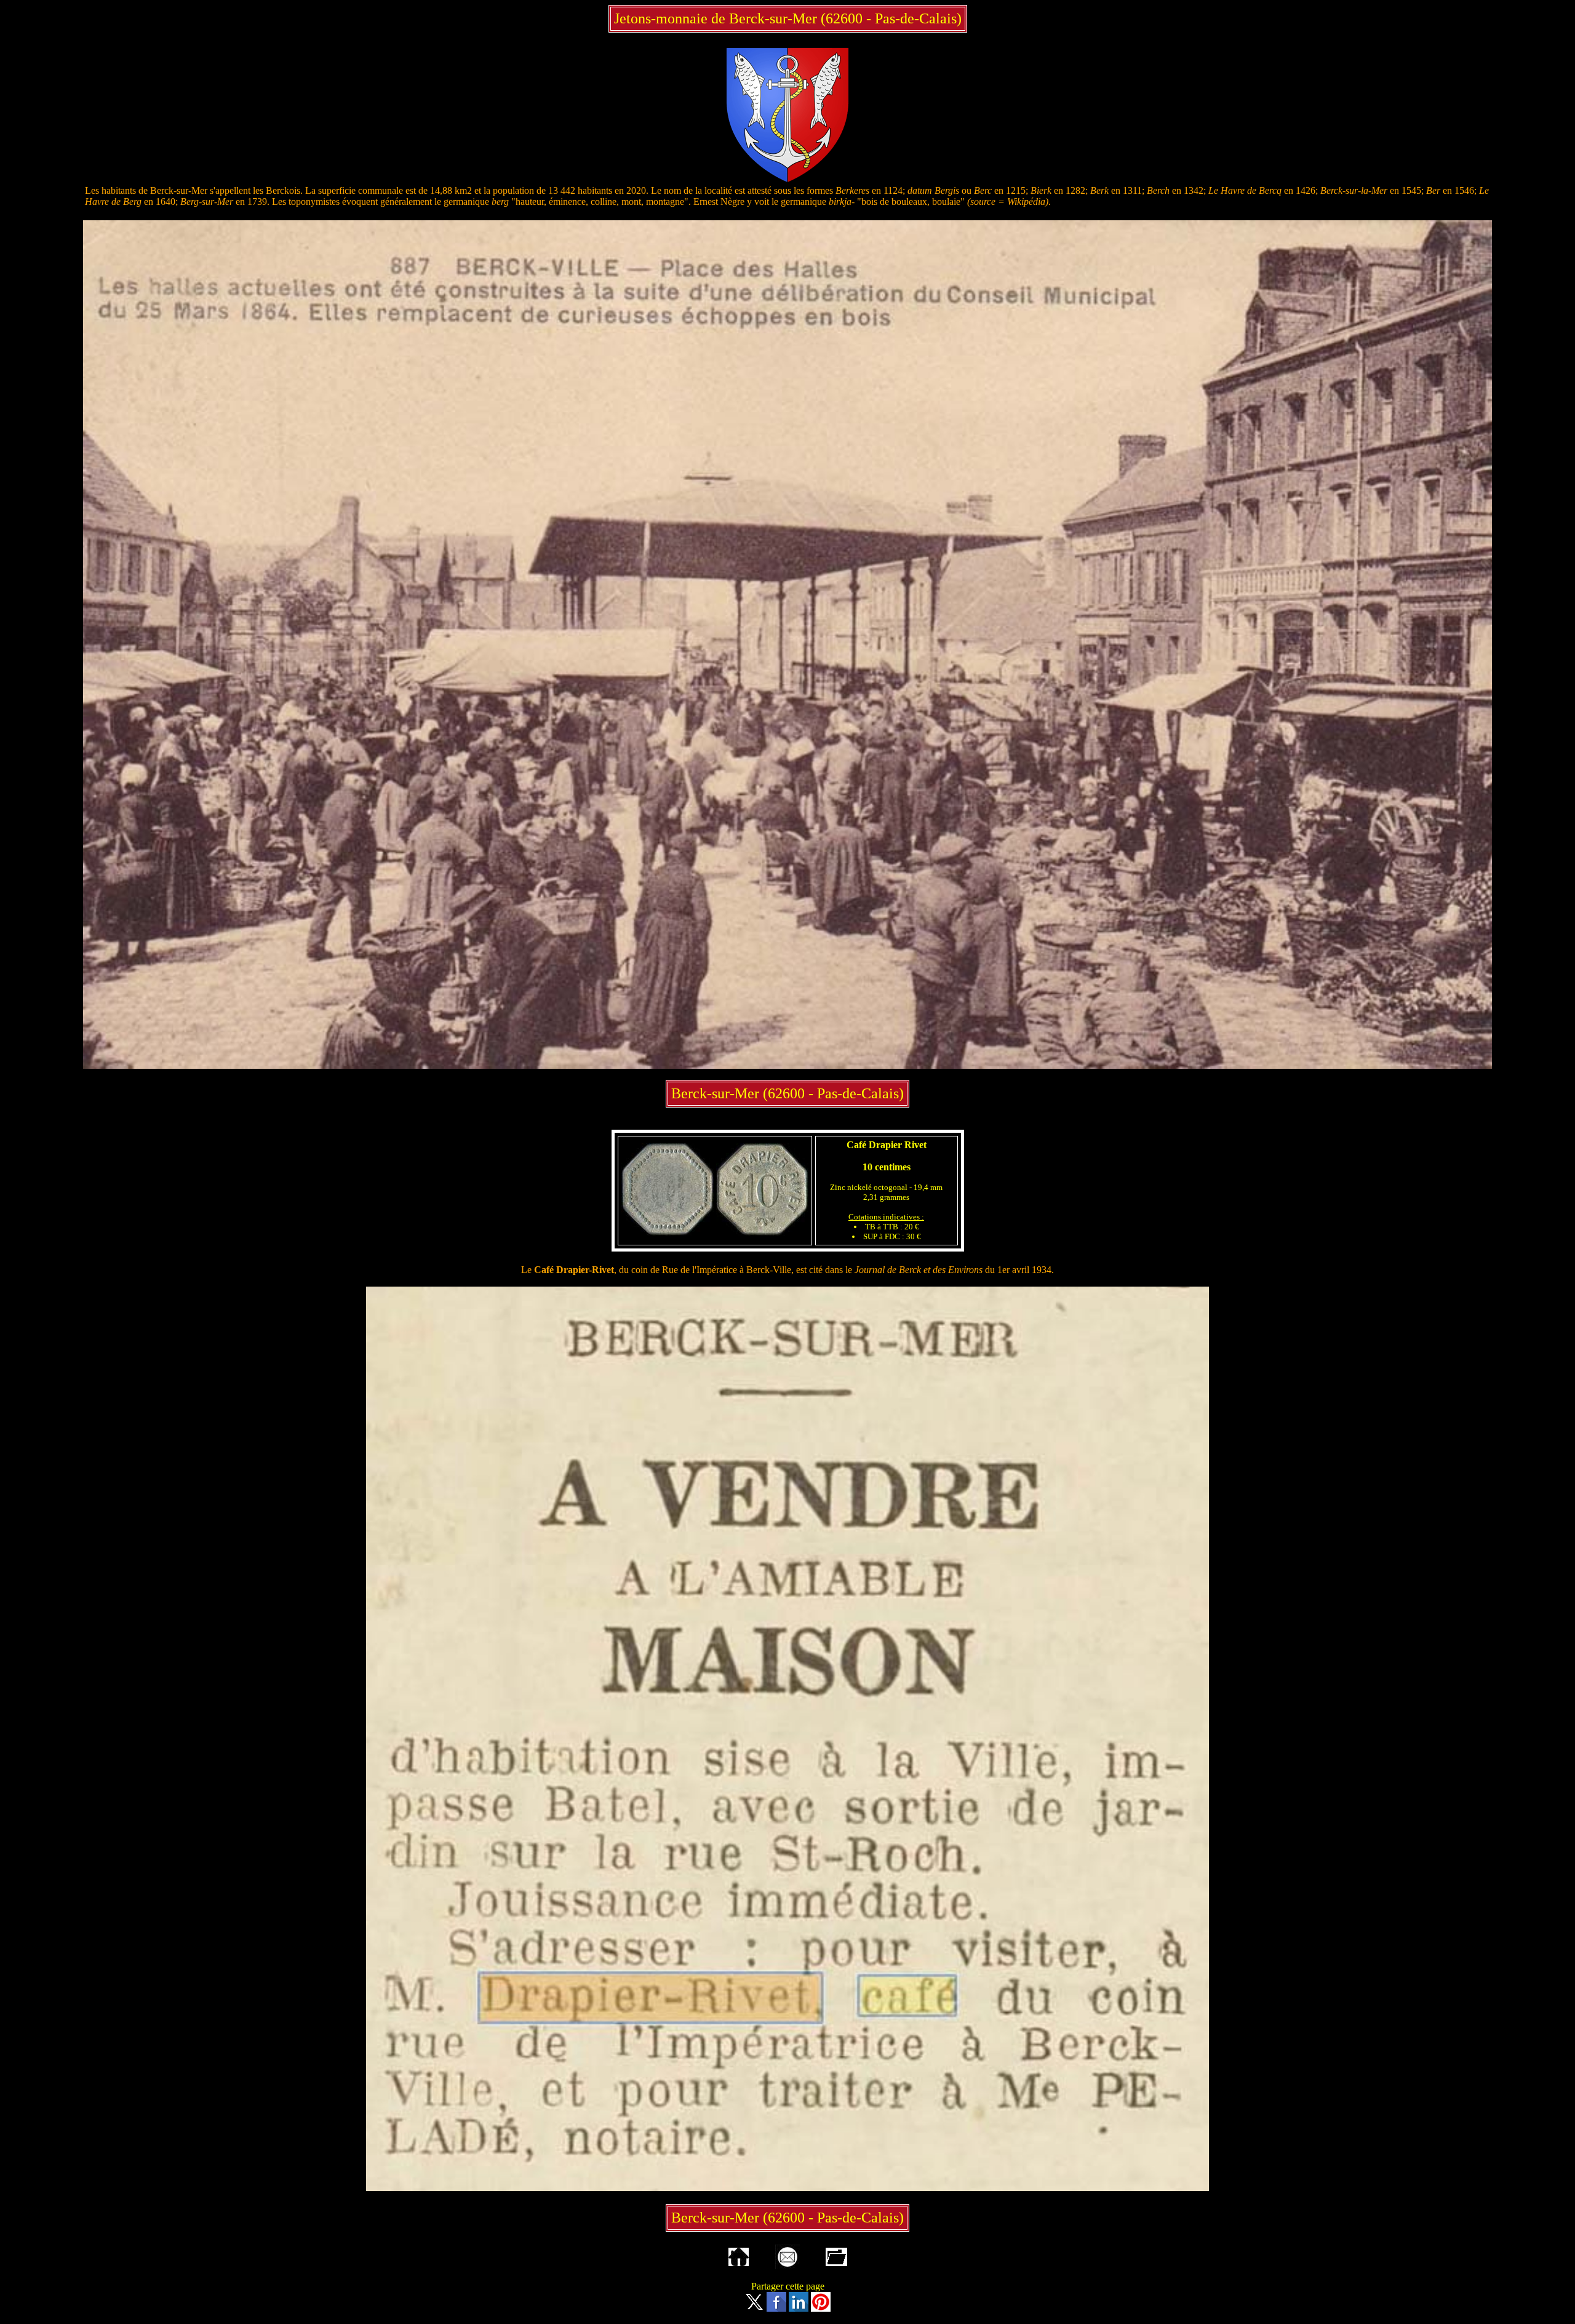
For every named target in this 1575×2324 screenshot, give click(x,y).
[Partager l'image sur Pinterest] (821, 2308)
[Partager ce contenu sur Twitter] (754, 2308)
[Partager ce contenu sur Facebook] (776, 2308)
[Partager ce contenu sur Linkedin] (799, 2308)
